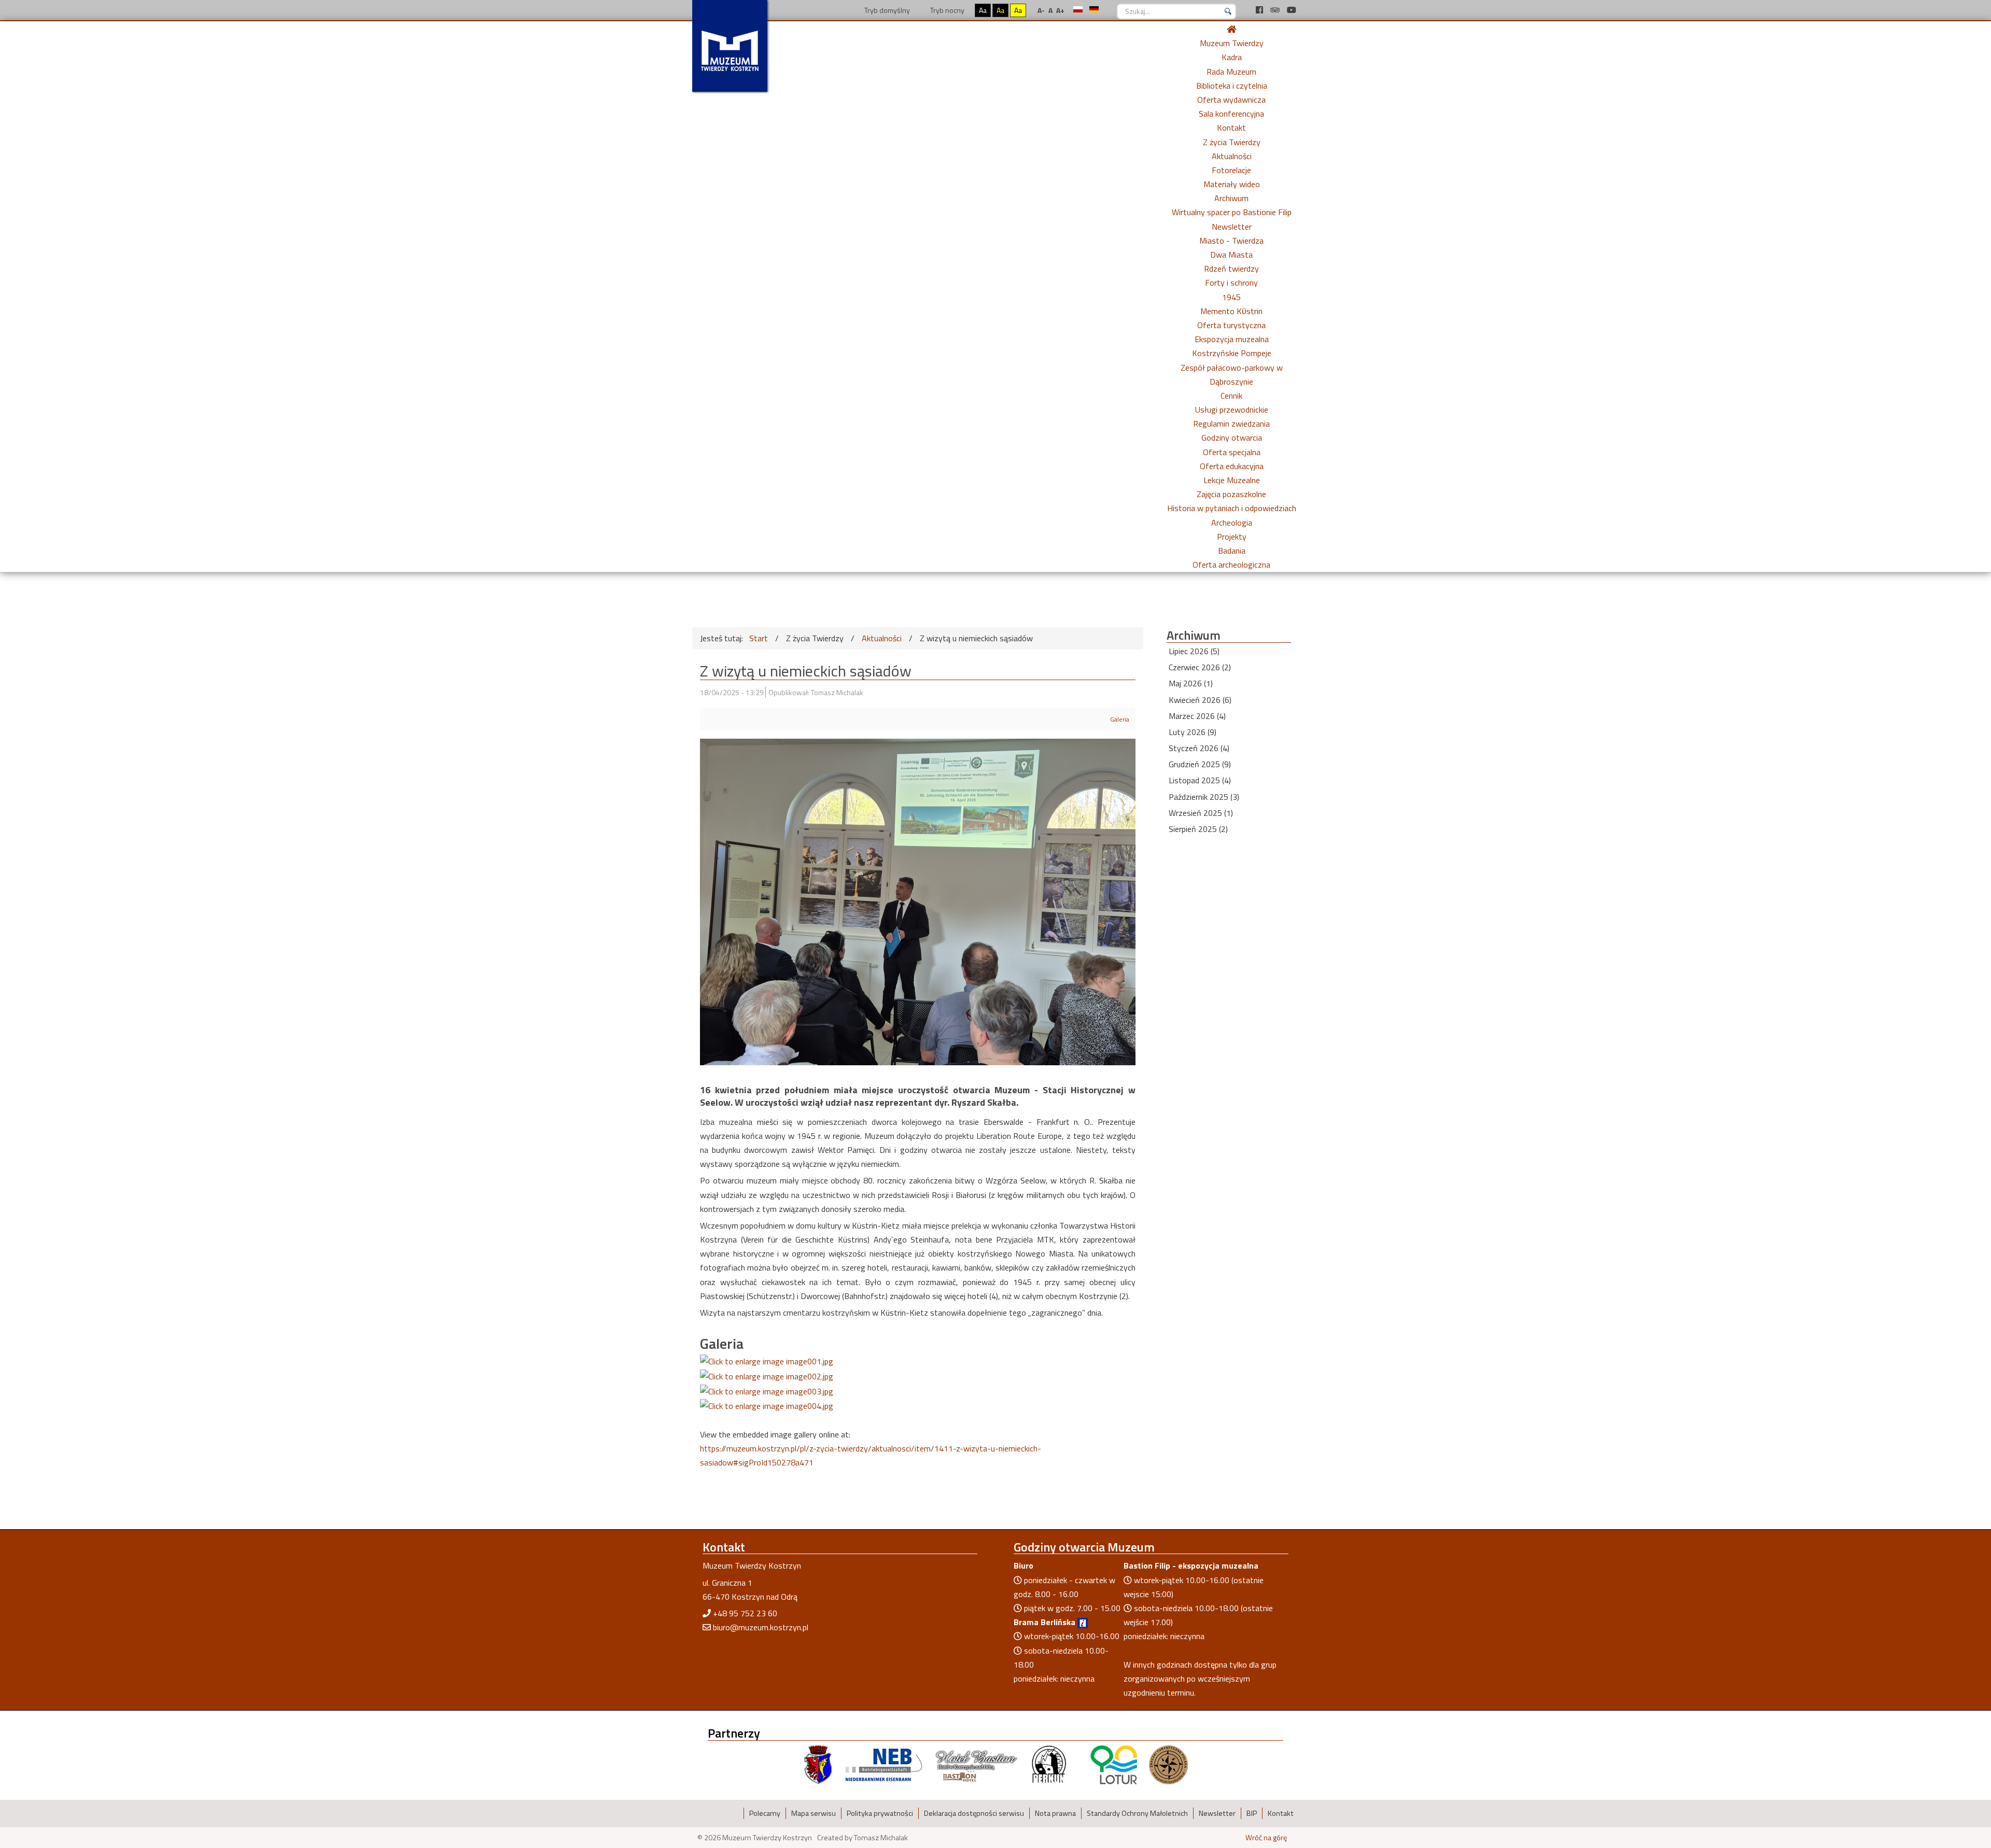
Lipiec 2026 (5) (1194, 651)
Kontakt (1231, 128)
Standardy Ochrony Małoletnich (1137, 1813)
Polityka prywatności (880, 1813)
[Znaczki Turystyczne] (1168, 1764)
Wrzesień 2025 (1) (1201, 813)
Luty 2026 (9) (1193, 732)
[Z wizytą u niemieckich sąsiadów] (767, 1361)
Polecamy (765, 1813)
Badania (1232, 551)
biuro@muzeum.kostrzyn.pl (761, 1627)
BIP (1252, 1813)
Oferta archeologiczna (1231, 565)
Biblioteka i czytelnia (1232, 86)
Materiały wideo (1232, 184)
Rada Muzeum (1231, 72)
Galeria (1120, 719)
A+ (1060, 10)
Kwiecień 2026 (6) (1200, 700)
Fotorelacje (1231, 170)
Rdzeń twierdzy (1231, 269)
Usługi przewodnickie (1232, 410)
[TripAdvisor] (1276, 10)
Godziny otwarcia (1232, 438)
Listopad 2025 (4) (1200, 780)
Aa (983, 10)
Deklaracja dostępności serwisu (974, 1813)
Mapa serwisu (814, 1813)
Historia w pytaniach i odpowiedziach (1232, 508)
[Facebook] (1260, 10)
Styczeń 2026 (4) (1199, 748)
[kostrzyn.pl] (818, 1764)
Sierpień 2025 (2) (1198, 829)
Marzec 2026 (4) (1197, 716)
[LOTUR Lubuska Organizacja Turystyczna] (1114, 1764)
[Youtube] (1292, 10)
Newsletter (1232, 227)
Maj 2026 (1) (1191, 683)
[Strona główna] (1231, 29)
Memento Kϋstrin (1231, 311)
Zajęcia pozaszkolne (1231, 494)
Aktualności (1232, 156)
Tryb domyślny (886, 10)
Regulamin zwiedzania (1231, 424)
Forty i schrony (1231, 283)
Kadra (1232, 57)
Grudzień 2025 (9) (1200, 764)
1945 (1231, 297)
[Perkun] (1048, 1764)
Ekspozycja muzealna (1232, 339)
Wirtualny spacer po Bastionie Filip (1232, 212)
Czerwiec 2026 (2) (1200, 667)
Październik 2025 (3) (1204, 797)
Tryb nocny (947, 10)
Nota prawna (1055, 1813)
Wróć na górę (1266, 1838)
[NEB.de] (884, 1764)
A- (1041, 10)
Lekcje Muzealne (1232, 480)
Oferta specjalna (1232, 452)
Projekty (1232, 537)
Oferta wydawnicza (1231, 100)
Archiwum (1231, 198)
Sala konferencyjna (1231, 114)
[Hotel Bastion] (977, 1764)
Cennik (1231, 396)
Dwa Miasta (1231, 255)
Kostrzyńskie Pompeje (1232, 353)
